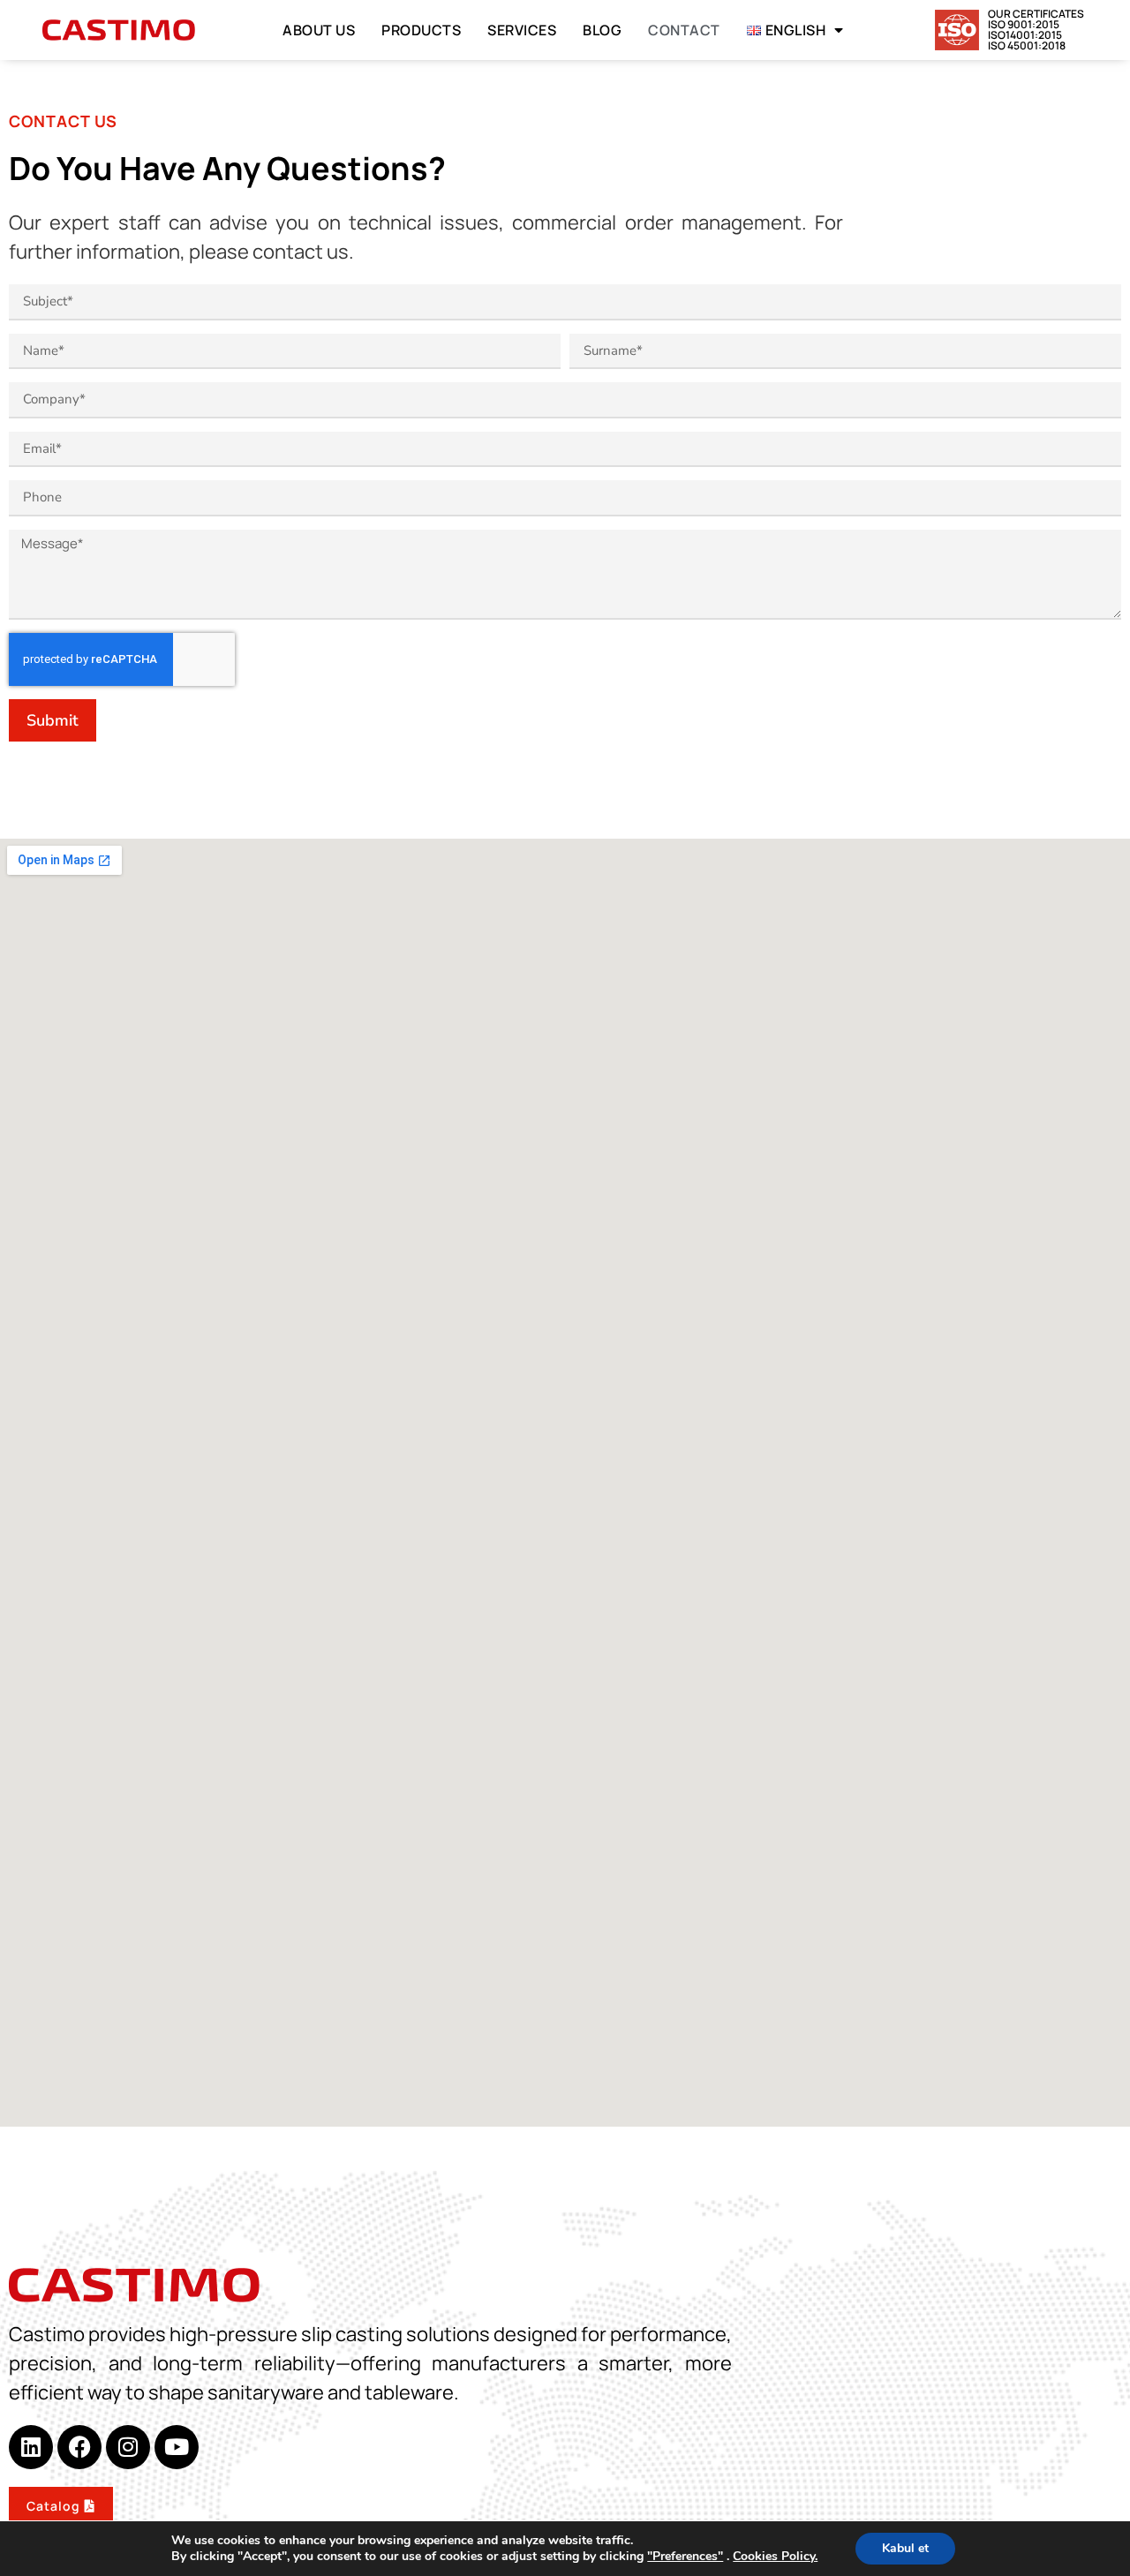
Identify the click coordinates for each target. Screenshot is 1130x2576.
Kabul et (905, 2548)
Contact (684, 30)
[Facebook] (79, 2447)
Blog (602, 30)
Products (421, 30)
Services (522, 30)
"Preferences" (685, 2557)
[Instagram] (128, 2447)
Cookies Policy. (775, 2556)
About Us (319, 30)
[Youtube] (177, 2447)
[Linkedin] (31, 2447)
